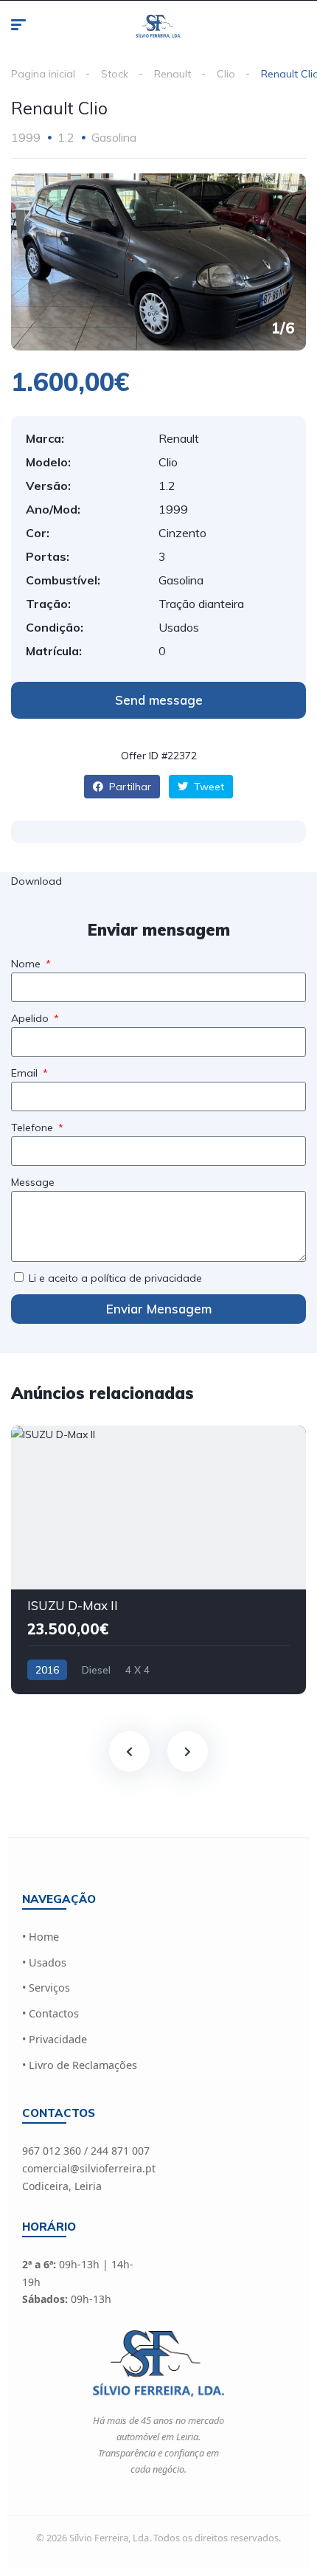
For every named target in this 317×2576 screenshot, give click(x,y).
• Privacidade (55, 2039)
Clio (226, 74)
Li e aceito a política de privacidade (115, 1278)
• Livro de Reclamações (80, 2065)
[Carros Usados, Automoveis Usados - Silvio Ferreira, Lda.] (159, 27)
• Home (41, 1937)
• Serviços (46, 1988)
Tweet (208, 787)
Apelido (31, 1018)
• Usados (44, 1962)
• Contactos (50, 2013)
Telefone (34, 1128)
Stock (115, 74)
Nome (27, 964)
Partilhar (129, 787)
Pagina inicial (43, 74)
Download (36, 881)
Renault (173, 74)
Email (26, 1073)
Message (33, 1182)
